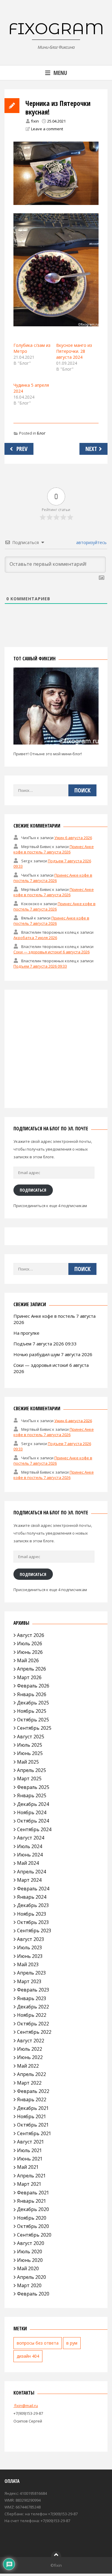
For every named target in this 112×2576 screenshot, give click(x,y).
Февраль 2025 (33, 1787)
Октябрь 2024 (33, 1821)
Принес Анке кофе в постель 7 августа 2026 (54, 849)
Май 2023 (28, 1964)
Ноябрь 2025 (32, 1711)
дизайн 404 (28, 2356)
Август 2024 (31, 1838)
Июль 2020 (30, 2251)
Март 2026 (29, 1677)
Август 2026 (31, 1635)
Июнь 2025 (30, 1753)
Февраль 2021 (33, 2193)
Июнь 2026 (30, 1652)
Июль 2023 (30, 1947)
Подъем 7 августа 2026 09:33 (40, 966)
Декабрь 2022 (33, 2007)
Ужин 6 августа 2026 (73, 838)
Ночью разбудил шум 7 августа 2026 (53, 1354)
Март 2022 (29, 2083)
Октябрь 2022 (33, 2024)
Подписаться (33, 1190)
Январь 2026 (32, 1694)
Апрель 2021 (32, 2176)
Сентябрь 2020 (34, 2235)
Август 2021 (31, 2142)
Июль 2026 (30, 1643)
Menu (60, 73)
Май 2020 (28, 2268)
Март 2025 (29, 1779)
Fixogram (56, 29)
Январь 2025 (32, 1795)
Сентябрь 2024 (34, 1829)
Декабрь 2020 (33, 2209)
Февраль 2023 (33, 1990)
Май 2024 (28, 1863)
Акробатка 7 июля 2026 (35, 938)
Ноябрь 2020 (32, 2218)
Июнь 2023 (30, 1956)
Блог (41, 433)
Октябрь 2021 (33, 2125)
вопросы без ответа (38, 2343)
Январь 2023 (32, 1998)
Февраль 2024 (33, 1889)
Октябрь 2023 (33, 1922)
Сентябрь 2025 (34, 1728)
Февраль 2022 (33, 2091)
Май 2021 (28, 2167)
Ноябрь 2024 (32, 1812)
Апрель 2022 (32, 2074)
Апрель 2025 (32, 1770)
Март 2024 (29, 1880)
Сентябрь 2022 (34, 2032)
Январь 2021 (32, 2201)
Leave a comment (47, 129)
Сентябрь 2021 (34, 2133)
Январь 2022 (32, 2099)
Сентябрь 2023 (34, 1931)
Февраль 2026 (33, 1686)
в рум (72, 2343)
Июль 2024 (30, 1846)
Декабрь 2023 (33, 1905)
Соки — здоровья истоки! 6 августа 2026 (52, 952)
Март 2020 (29, 2285)
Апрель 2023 (32, 1973)
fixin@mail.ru (26, 2406)
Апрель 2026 (32, 1669)
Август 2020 (31, 2243)
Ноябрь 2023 (32, 1914)
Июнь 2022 (30, 2057)
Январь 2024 (32, 1897)
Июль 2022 (30, 2049)
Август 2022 (31, 2041)
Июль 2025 (30, 1745)
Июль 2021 (30, 2150)
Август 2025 (31, 1737)
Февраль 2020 (33, 2294)
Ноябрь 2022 (32, 2015)
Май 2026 (28, 1660)
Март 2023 (29, 1981)
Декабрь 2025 (33, 1703)
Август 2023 (31, 1939)
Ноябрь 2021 (32, 2116)
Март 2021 (29, 2184)
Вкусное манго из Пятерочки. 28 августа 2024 (74, 351)
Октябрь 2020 (33, 2226)
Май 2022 (28, 2066)
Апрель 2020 (32, 2277)
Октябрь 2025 (33, 1720)
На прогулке (26, 1333)
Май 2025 (28, 1762)
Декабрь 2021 (33, 2108)
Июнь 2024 (30, 1855)
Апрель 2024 (32, 1872)
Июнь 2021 (30, 2159)
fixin (35, 121)
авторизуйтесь (91, 542)
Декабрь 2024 (33, 1804)
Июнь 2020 (30, 2260)
